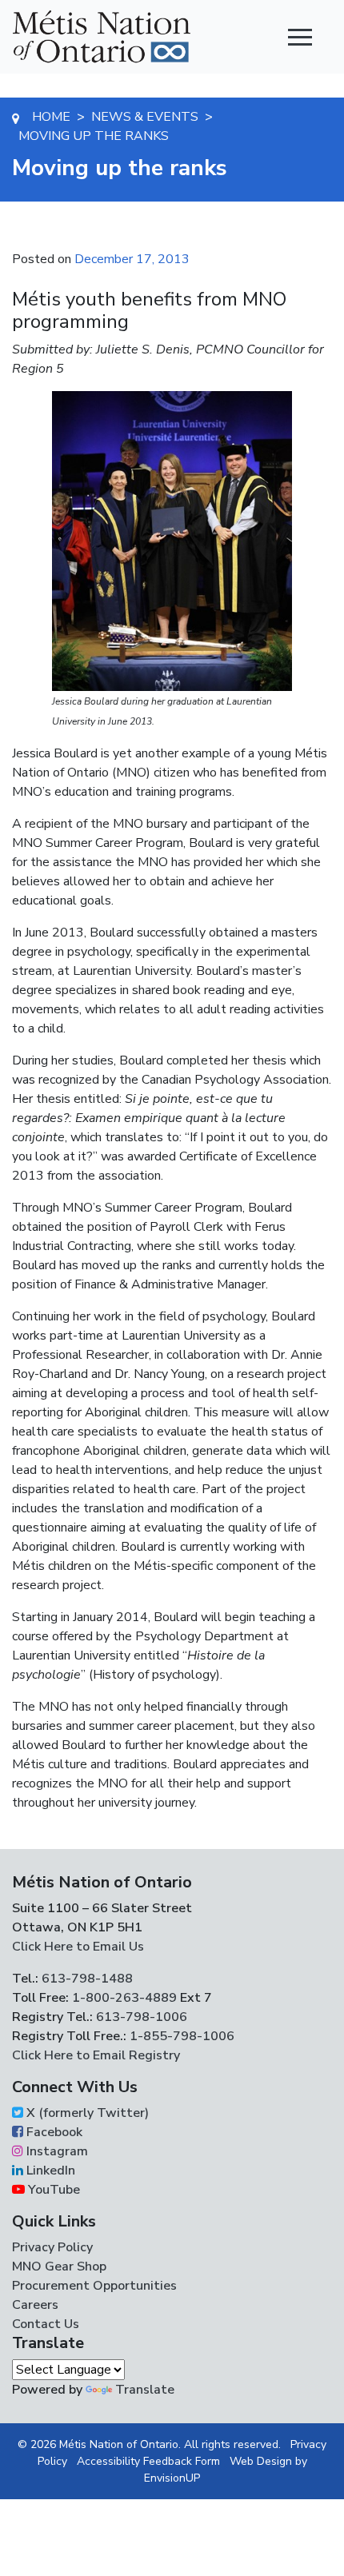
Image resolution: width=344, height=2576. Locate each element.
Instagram (56, 2151)
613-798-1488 (87, 1979)
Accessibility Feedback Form (148, 2461)
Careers (35, 2305)
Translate (145, 2390)
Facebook (53, 2132)
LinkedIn (49, 2171)
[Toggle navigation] (300, 37)
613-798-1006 (140, 2017)
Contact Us (46, 2324)
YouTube (52, 2190)
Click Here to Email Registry (96, 2055)
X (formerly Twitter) (86, 2113)
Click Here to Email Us (78, 1947)
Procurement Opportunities (94, 2286)
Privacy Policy (52, 2247)
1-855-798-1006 (180, 2036)
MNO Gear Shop (59, 2266)
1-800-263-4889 (124, 1998)
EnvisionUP (172, 2478)
